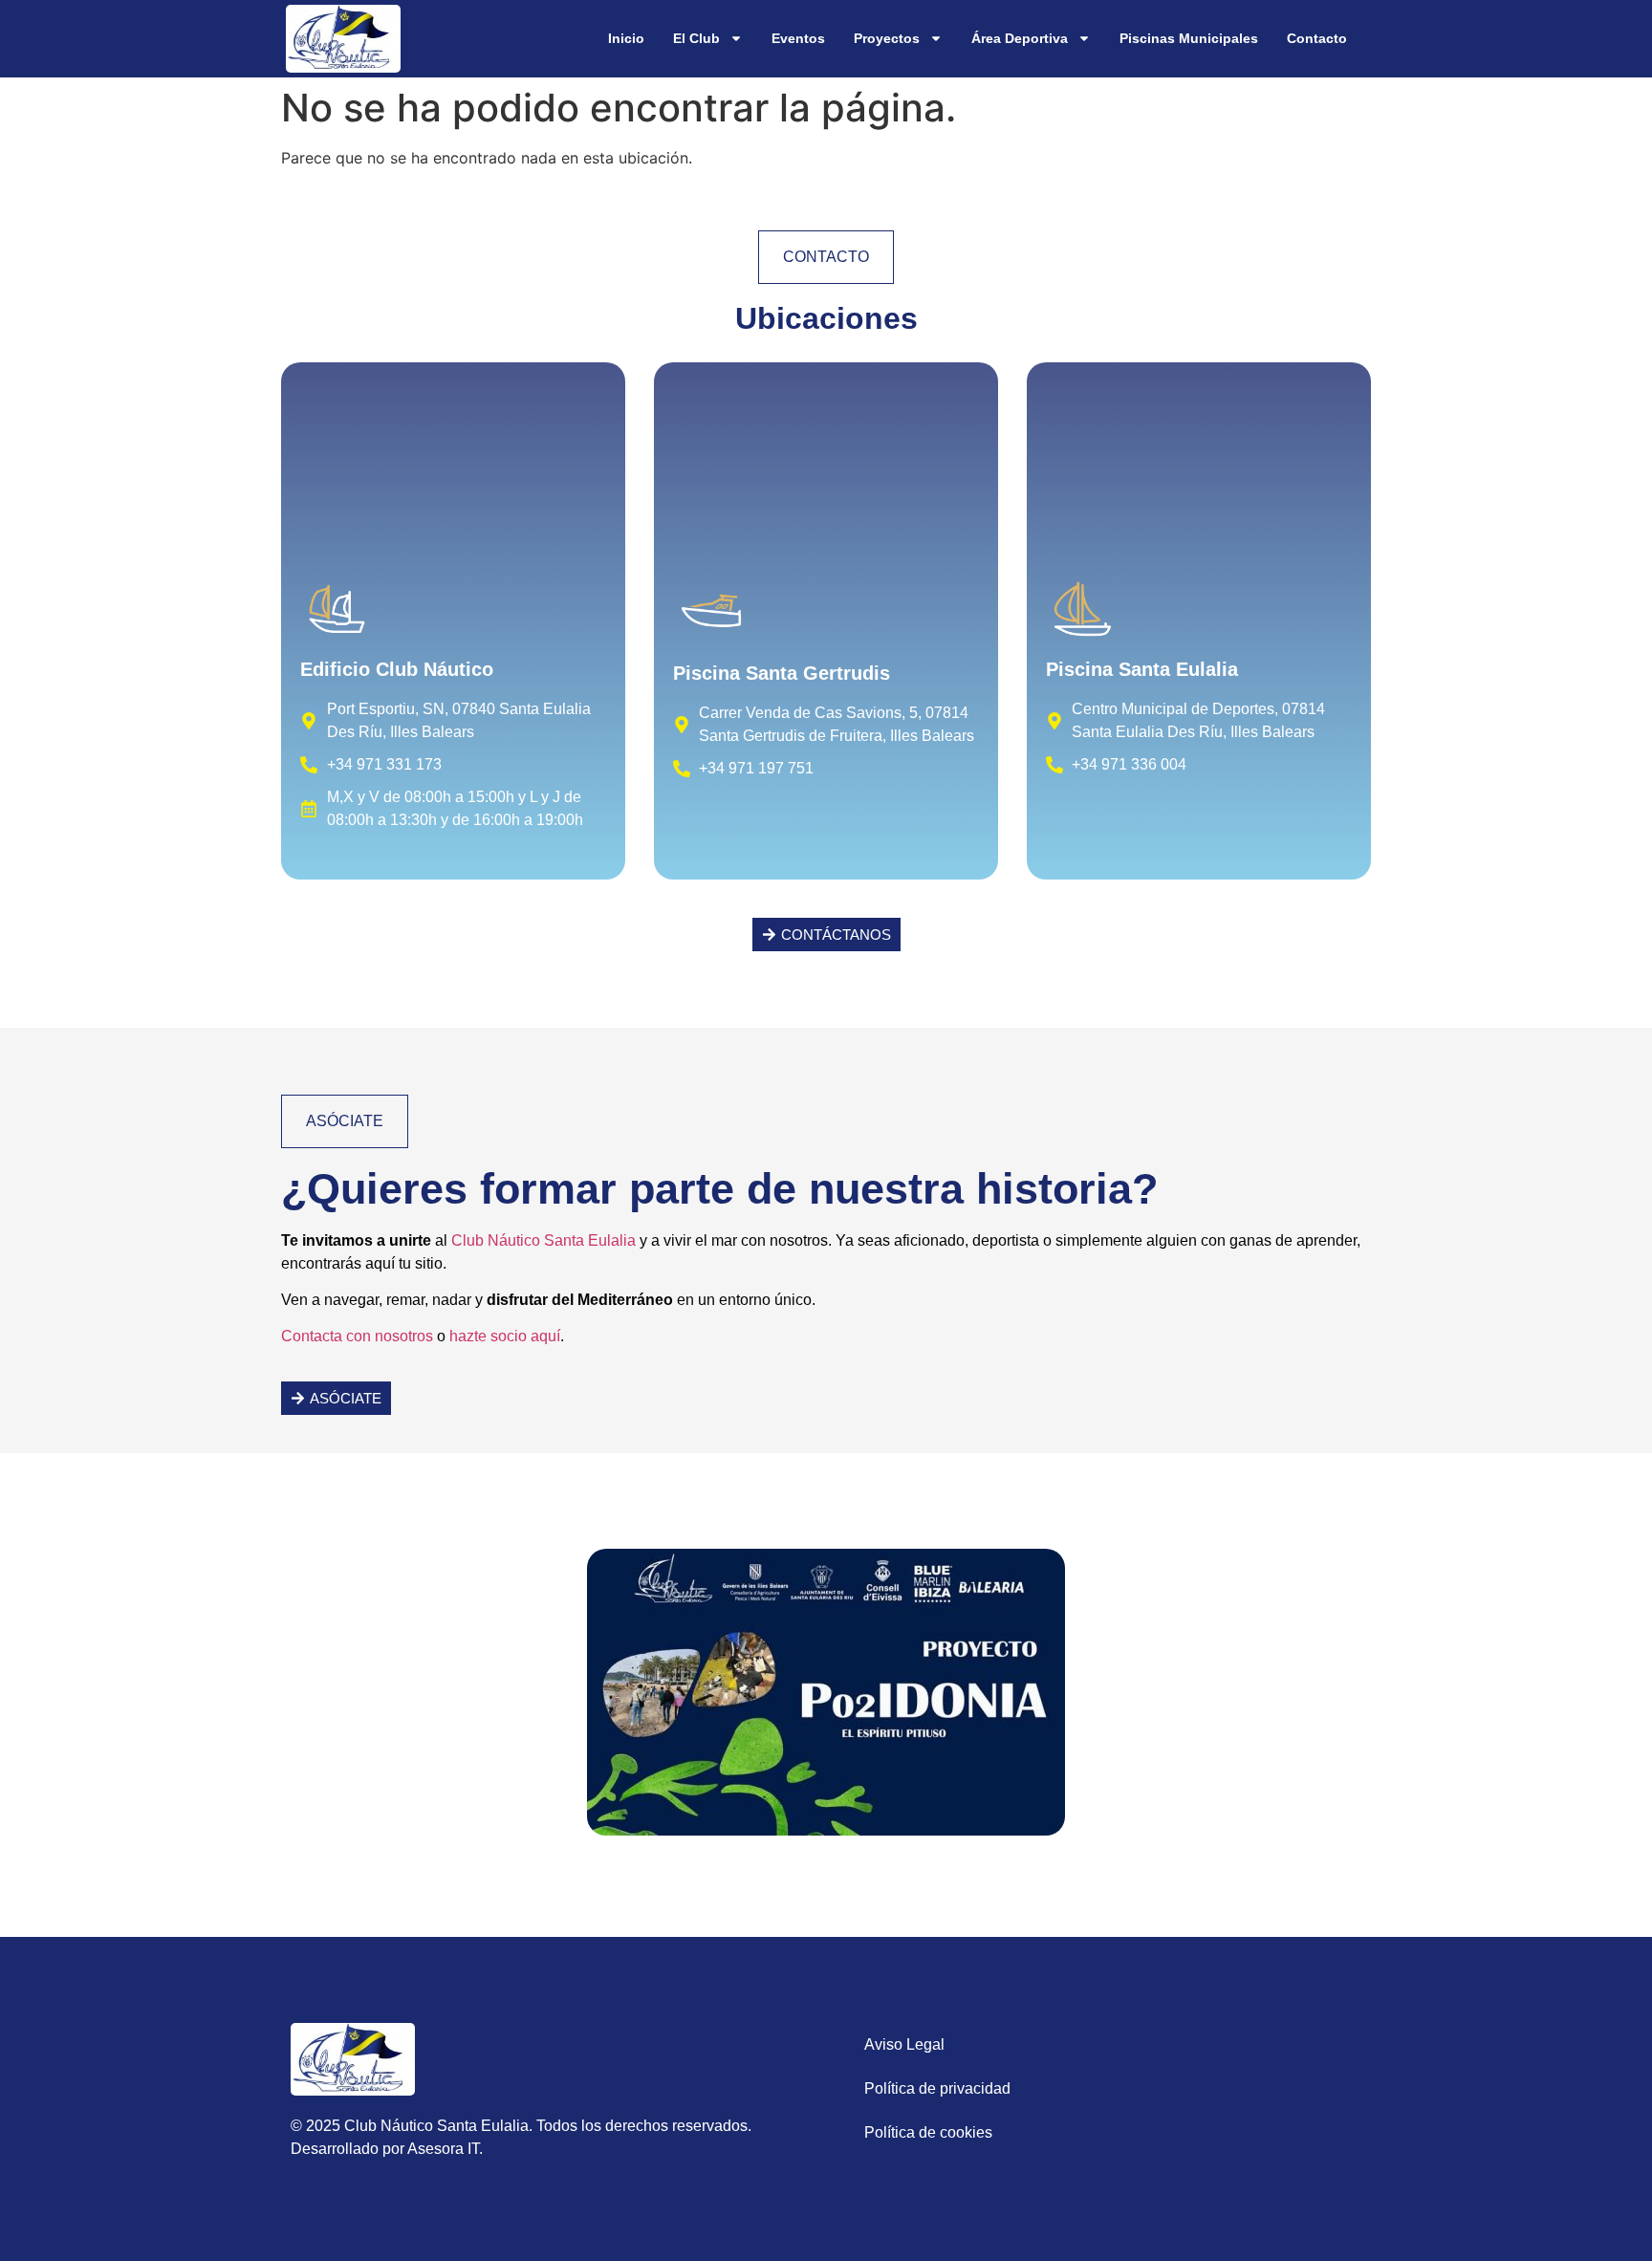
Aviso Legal (904, 2044)
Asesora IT (443, 2149)
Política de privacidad (937, 2088)
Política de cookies (928, 2132)
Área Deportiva (1020, 38)
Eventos (798, 38)
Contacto (1317, 38)
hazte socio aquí (505, 1336)
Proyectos (887, 38)
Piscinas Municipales (1189, 38)
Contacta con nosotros (357, 1336)
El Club (696, 38)
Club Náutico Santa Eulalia (543, 1240)
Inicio (626, 38)
